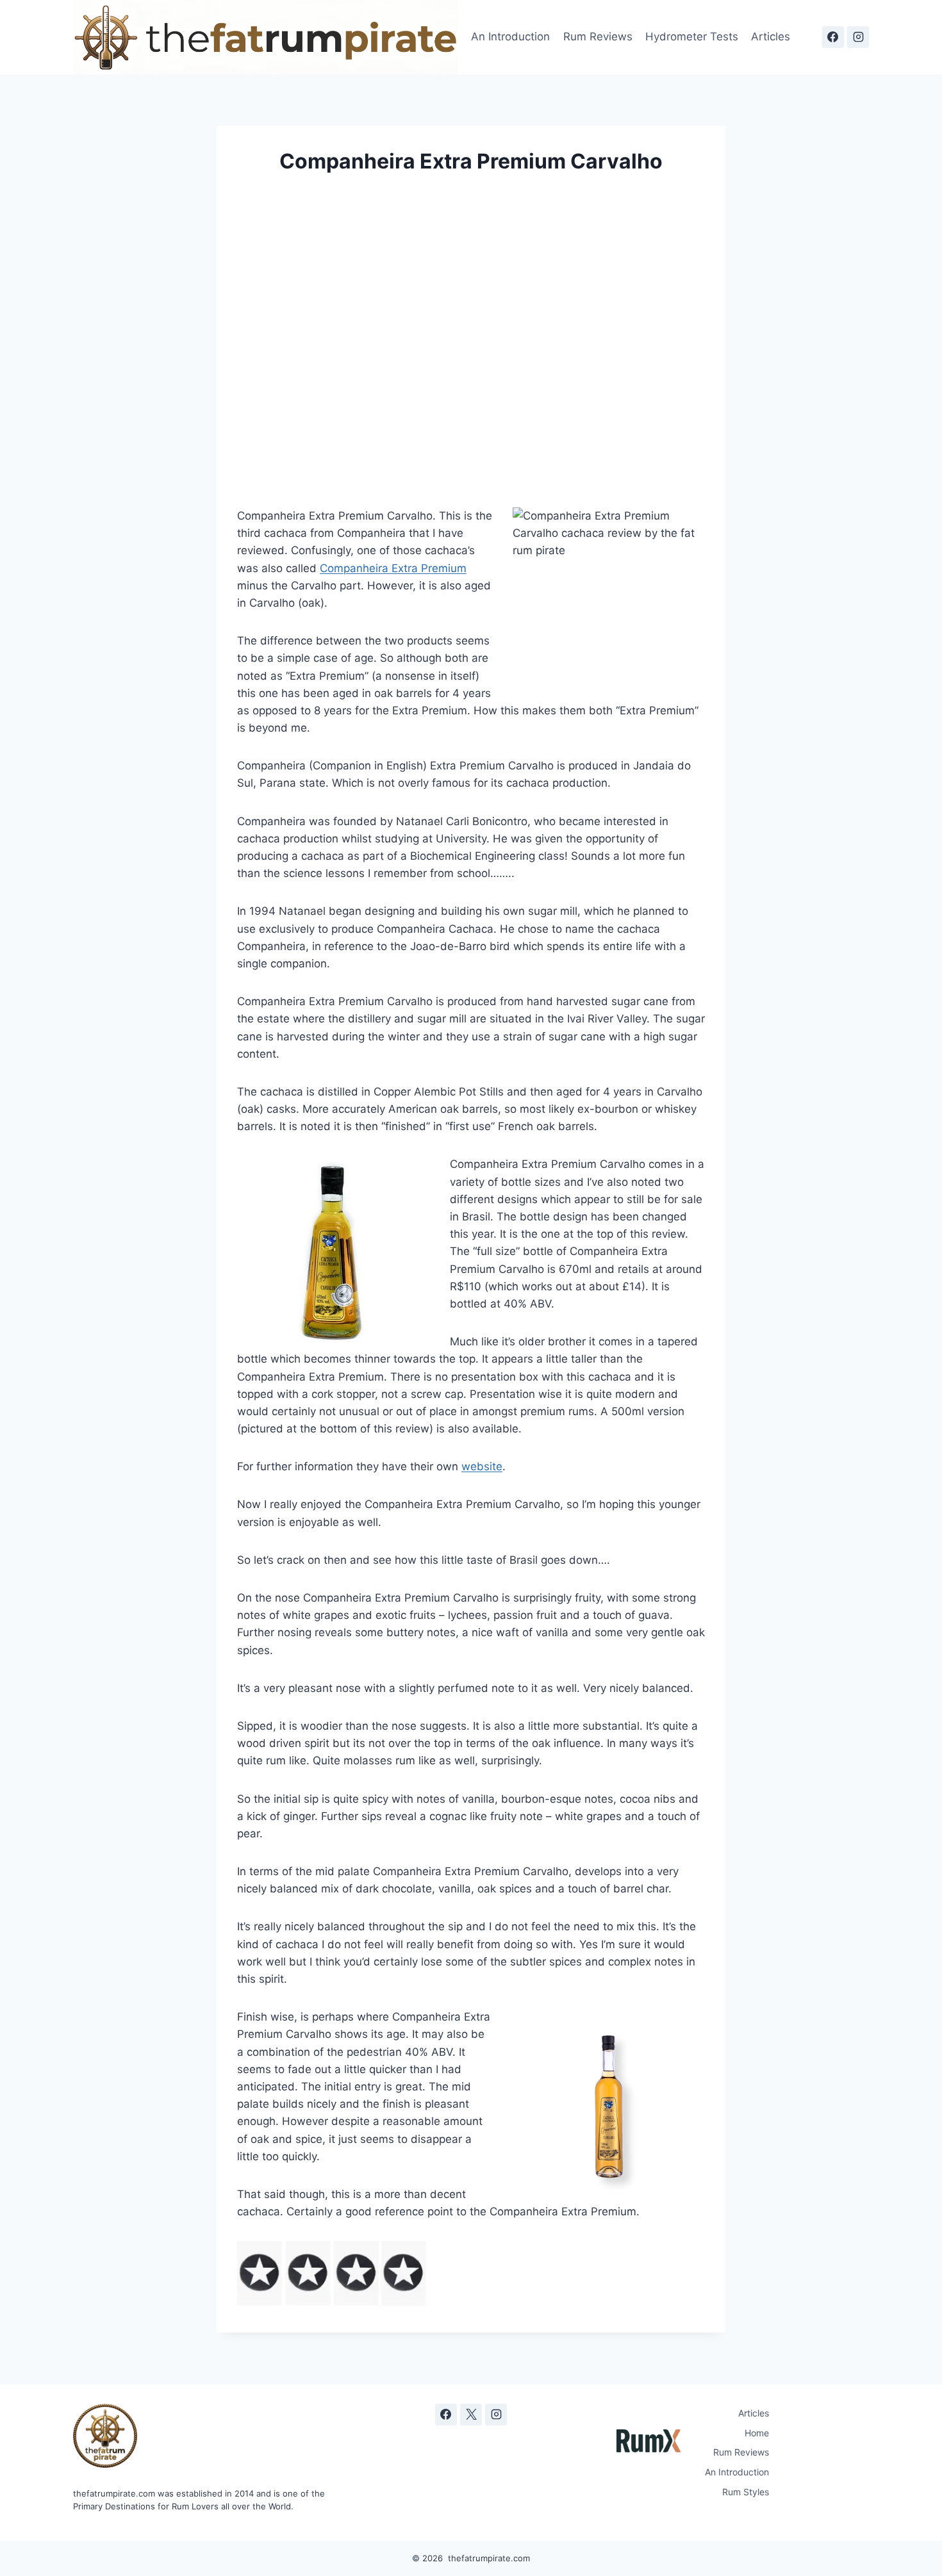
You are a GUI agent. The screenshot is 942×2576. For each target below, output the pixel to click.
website (482, 1466)
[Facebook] (833, 37)
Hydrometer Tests (692, 37)
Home (757, 2433)
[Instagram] (858, 37)
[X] (471, 2415)
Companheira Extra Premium (393, 568)
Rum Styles (746, 2492)
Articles (771, 37)
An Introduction (510, 37)
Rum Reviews (598, 37)
